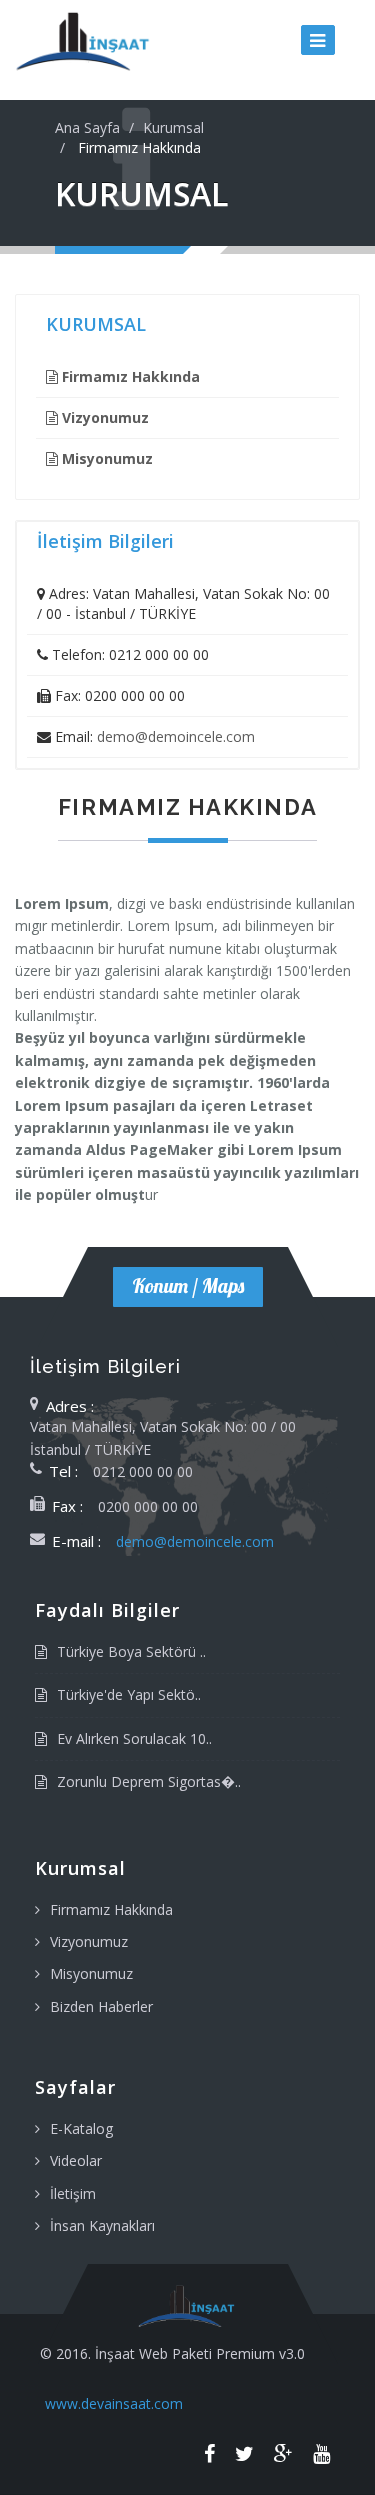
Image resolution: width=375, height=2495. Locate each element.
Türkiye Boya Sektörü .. (131, 1651)
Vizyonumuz (89, 1941)
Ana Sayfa (87, 127)
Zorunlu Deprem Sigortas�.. (149, 1781)
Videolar (76, 2160)
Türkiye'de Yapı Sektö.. (129, 1694)
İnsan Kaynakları (102, 2225)
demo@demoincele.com (176, 736)
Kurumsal (173, 127)
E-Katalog (81, 2128)
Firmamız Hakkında (111, 1909)
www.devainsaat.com (114, 2403)
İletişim (73, 2193)
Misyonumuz (91, 1973)
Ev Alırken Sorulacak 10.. (134, 1738)
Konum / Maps (188, 1285)
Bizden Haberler (101, 2006)
